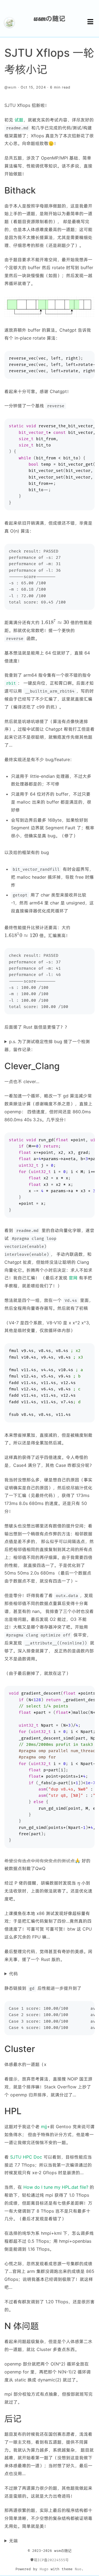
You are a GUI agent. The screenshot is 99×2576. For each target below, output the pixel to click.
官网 (73, 1278)
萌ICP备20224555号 (51, 2560)
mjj (44, 2127)
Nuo (78, 2569)
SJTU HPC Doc (26, 2157)
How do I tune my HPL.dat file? (56, 2187)
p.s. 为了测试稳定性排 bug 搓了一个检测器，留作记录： (47, 1045)
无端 (13, 2541)
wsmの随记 (50, 18)
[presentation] (55, 622)
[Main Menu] (90, 22)
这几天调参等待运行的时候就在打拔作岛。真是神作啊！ (48, 2541)
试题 (19, 120)
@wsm (10, 87)
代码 (13, 1974)
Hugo (44, 2569)
